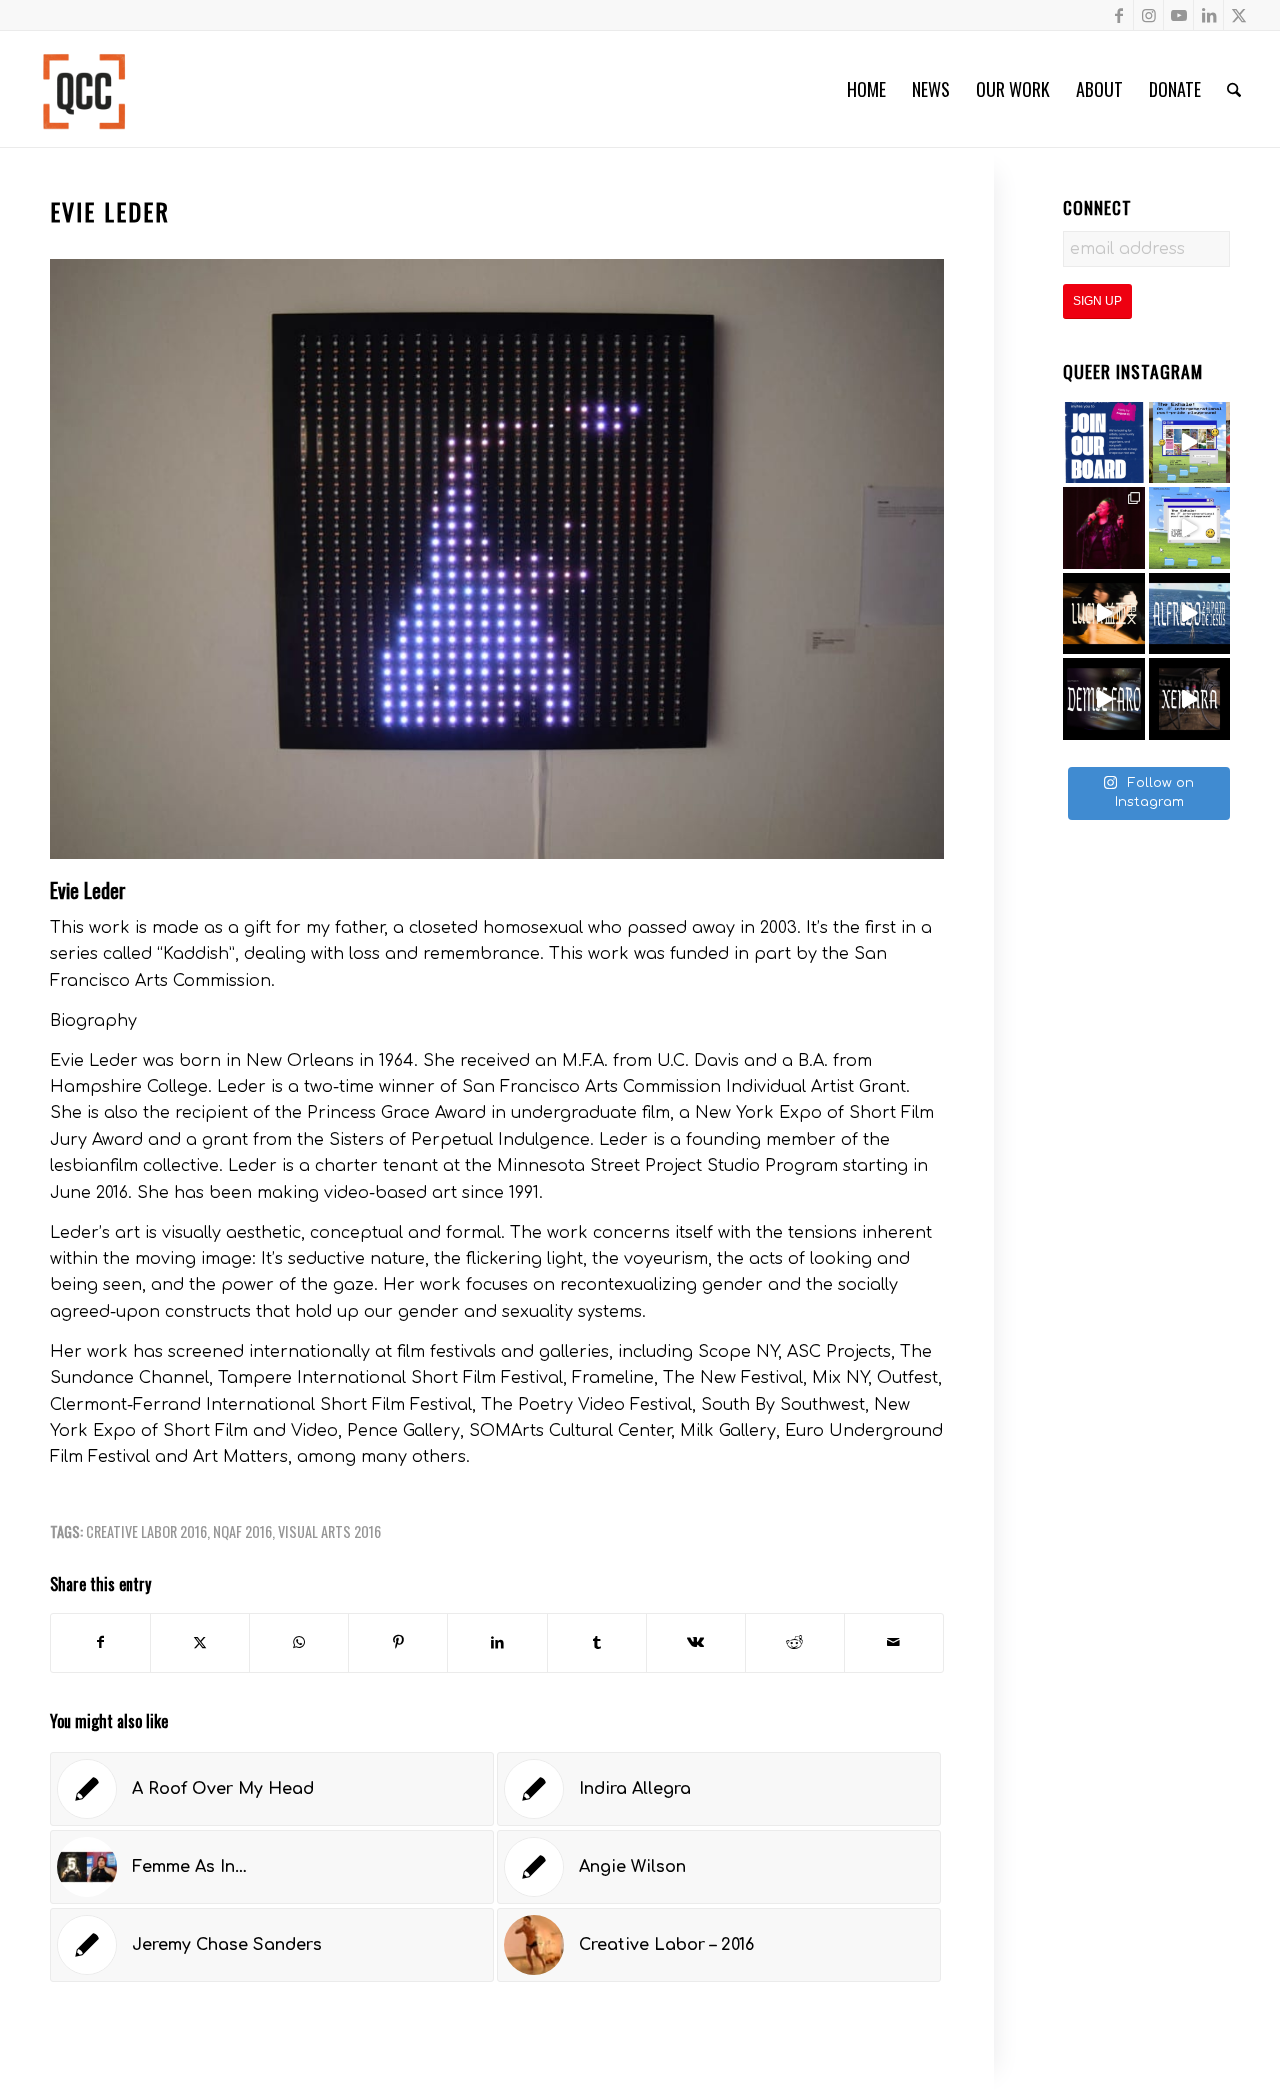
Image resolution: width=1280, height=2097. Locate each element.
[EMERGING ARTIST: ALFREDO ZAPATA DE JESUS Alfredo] (1190, 614)
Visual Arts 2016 (329, 1531)
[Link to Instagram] (1148, 15)
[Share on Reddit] (795, 1642)
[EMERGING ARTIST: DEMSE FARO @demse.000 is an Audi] (1104, 699)
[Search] (1234, 89)
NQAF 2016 (242, 1531)
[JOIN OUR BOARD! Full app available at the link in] (1104, 443)
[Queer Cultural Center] (84, 89)
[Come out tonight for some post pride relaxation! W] (1190, 443)
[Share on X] (200, 1642)
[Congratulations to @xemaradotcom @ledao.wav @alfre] (1104, 528)
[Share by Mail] (894, 1642)
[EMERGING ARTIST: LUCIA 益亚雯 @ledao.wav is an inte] (1104, 614)
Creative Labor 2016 (146, 1531)
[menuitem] (866, 89)
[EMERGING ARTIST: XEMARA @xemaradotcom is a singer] (1190, 699)
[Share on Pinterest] (398, 1642)
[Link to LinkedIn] (1208, 15)
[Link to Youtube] (1178, 15)
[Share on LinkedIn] (497, 1642)
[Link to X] (1239, 15)
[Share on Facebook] (100, 1642)
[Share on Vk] (696, 1642)
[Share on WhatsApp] (299, 1642)
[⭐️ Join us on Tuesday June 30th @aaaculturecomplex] (1190, 528)
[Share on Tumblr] (597, 1642)
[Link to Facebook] (1118, 15)
